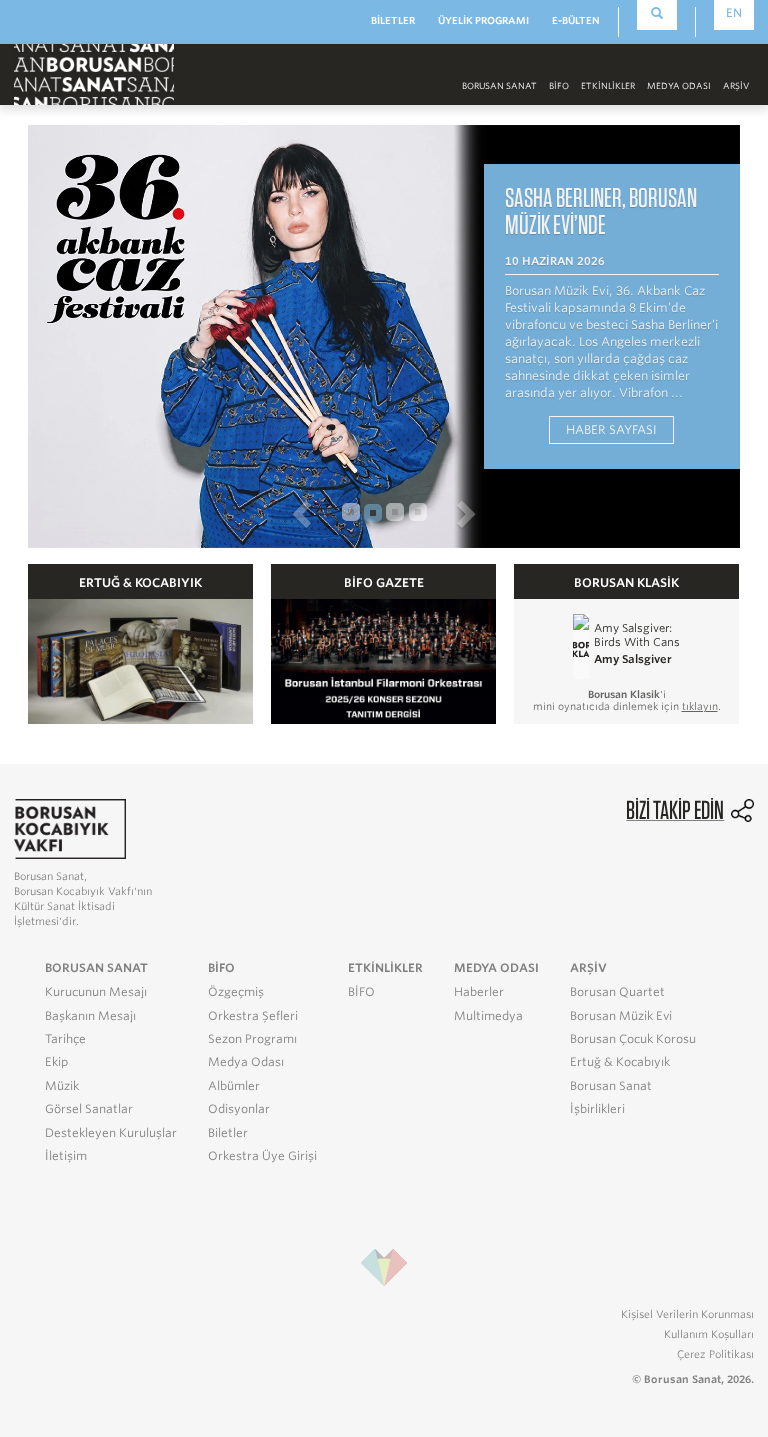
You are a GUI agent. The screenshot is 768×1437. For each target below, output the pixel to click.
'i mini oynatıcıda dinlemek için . (627, 700)
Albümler (234, 1086)
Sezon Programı (252, 1039)
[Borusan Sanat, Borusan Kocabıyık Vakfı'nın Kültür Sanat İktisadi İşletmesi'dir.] (70, 827)
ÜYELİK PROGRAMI (483, 20)
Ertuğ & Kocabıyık (620, 1062)
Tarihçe (65, 1039)
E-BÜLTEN (576, 20)
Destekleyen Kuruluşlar (111, 1133)
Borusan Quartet (617, 992)
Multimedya (488, 1016)
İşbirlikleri (597, 1109)
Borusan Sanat (611, 1086)
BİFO (559, 86)
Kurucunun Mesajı (96, 992)
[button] (181, 513)
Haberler (479, 992)
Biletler (228, 1133)
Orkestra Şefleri (253, 1016)
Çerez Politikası (715, 1354)
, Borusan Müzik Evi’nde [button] (601, 210)
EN (734, 13)
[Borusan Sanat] (94, 73)
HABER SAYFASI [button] (611, 429)
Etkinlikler (608, 86)
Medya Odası (246, 1062)
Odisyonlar (239, 1109)
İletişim (66, 1156)
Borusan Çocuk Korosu (633, 1039)
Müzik (62, 1086)
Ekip (56, 1062)
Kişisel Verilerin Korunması (687, 1314)
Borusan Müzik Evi (621, 1016)
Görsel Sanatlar (89, 1109)
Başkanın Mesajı (90, 1016)
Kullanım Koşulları (709, 1334)
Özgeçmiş (236, 992)
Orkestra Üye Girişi (262, 1156)
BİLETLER (393, 20)
